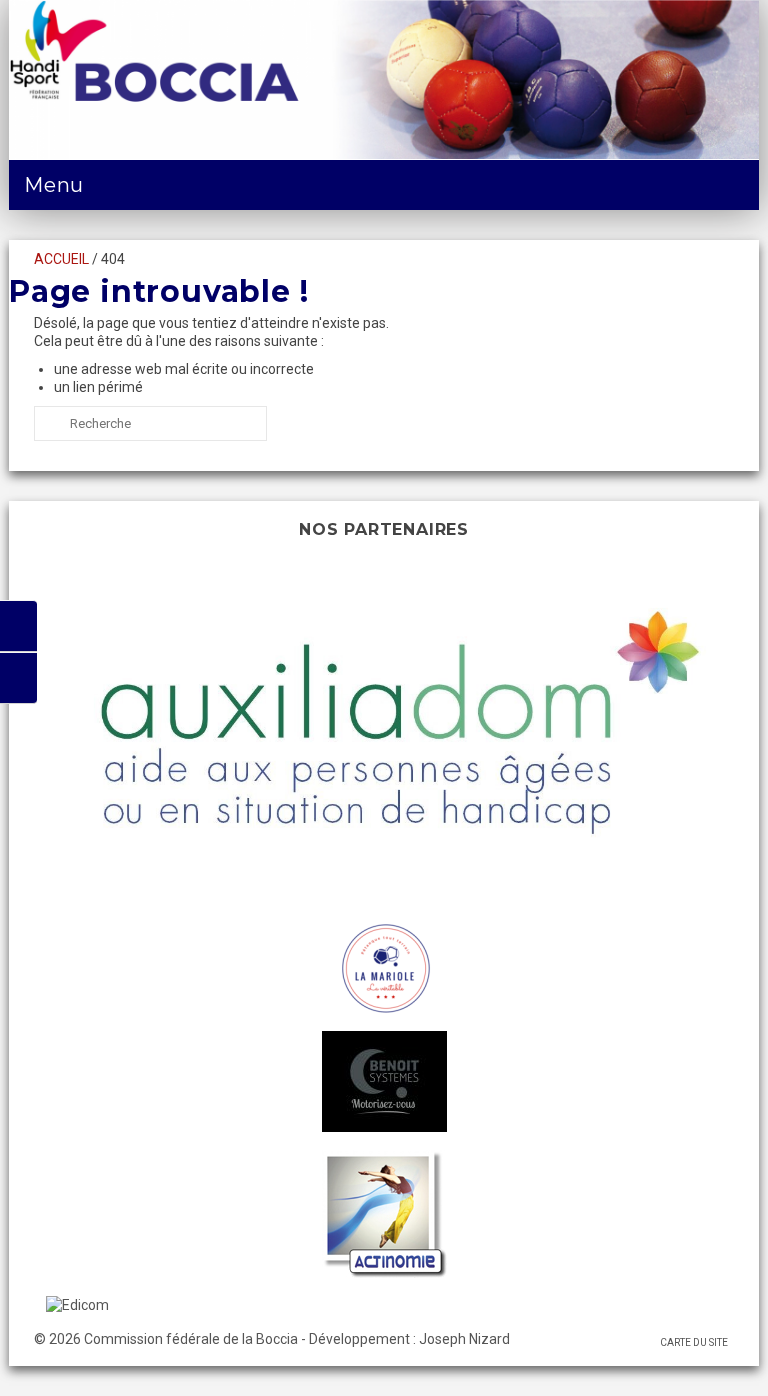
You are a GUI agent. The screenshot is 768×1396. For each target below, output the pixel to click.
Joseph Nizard (464, 1339)
